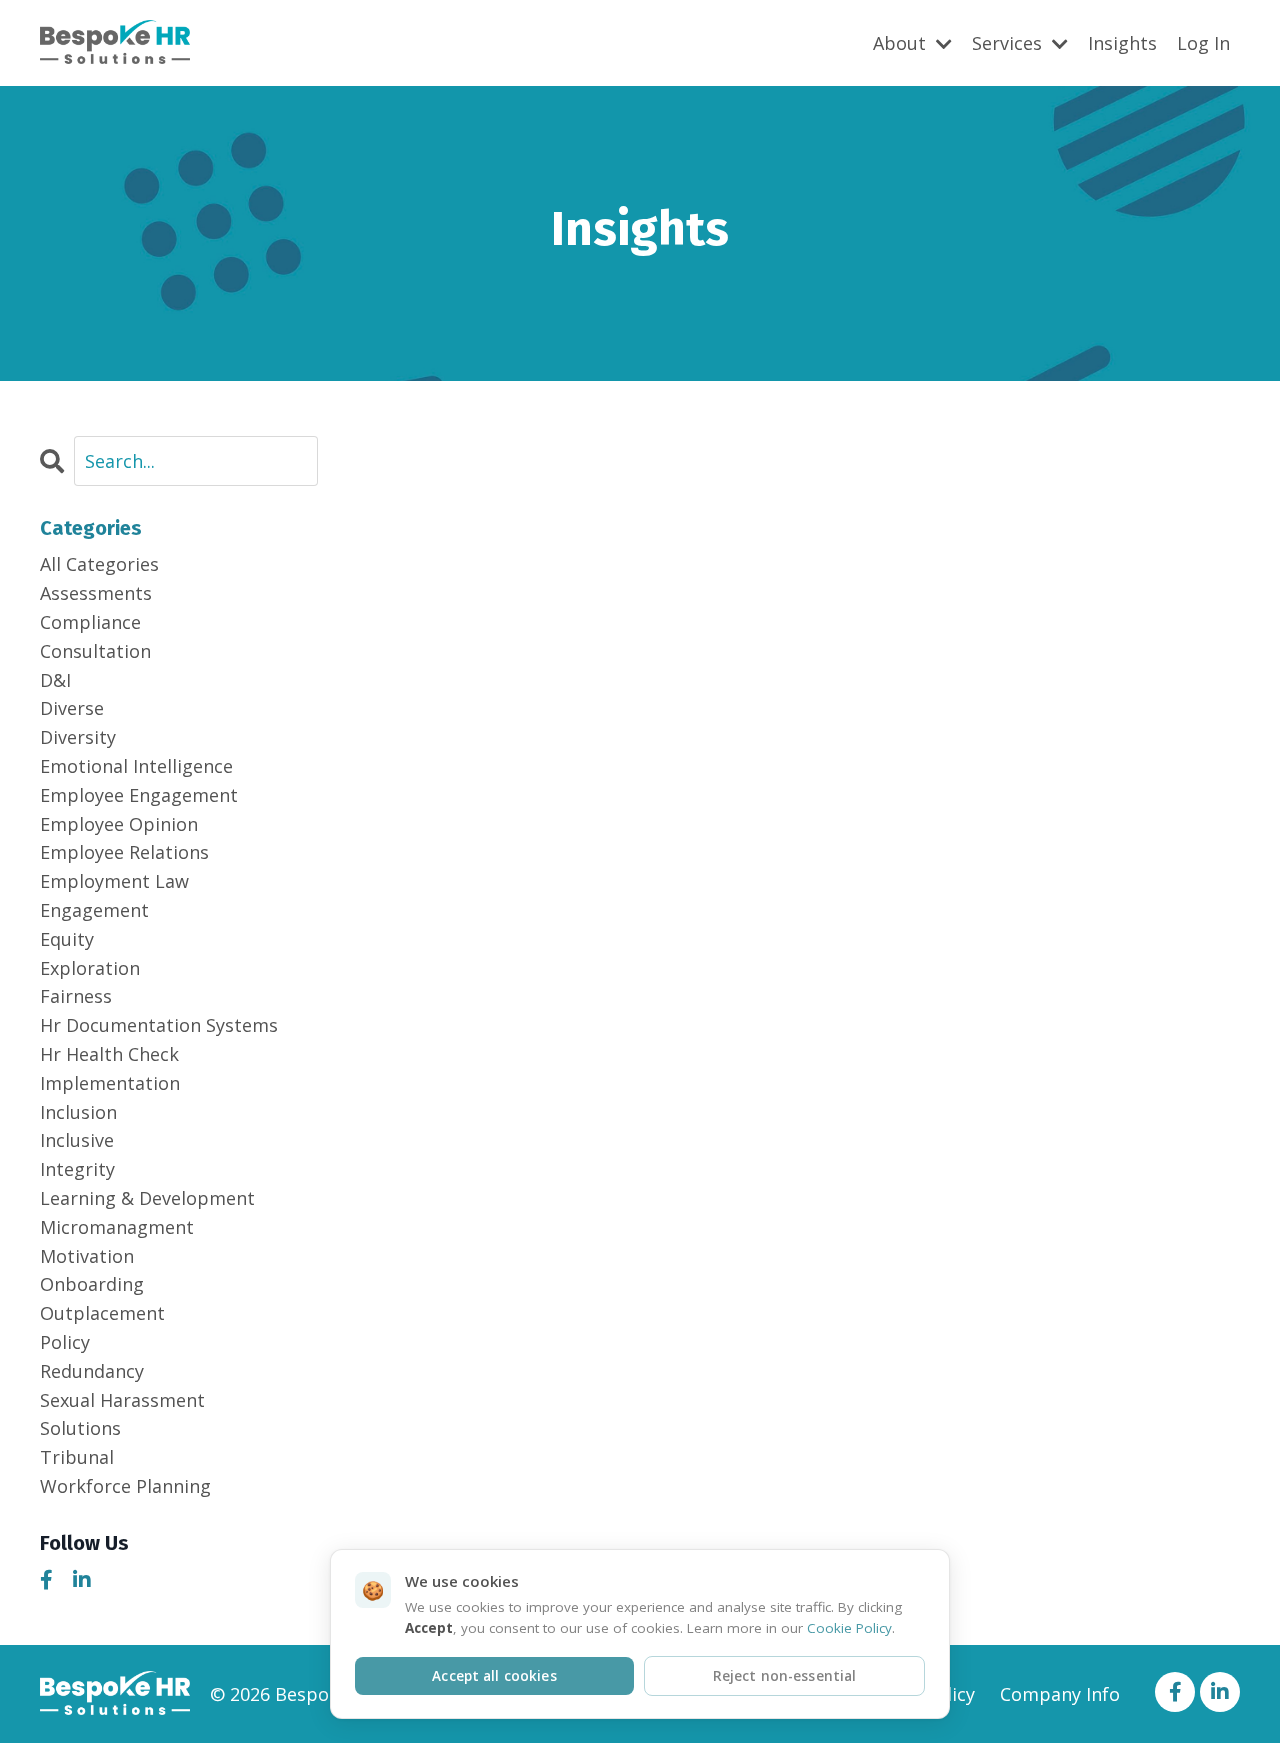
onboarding (92, 1284)
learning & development (147, 1198)
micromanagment (117, 1227)
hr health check (109, 1054)
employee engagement (139, 795)
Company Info (1060, 1694)
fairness (76, 996)
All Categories (99, 564)
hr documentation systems (159, 1025)
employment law (114, 881)
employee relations (124, 852)
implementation (110, 1083)
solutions (80, 1428)
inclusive (77, 1140)
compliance (90, 622)
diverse (72, 708)
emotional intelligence (136, 766)
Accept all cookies (494, 1676)
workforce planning (125, 1486)
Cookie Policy (849, 1628)
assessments (96, 593)
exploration (90, 968)
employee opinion (119, 824)
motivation (87, 1256)
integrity (77, 1169)
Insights (1122, 43)
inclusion (78, 1112)
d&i (55, 680)
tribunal (77, 1457)
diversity (78, 737)
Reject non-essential (785, 1676)
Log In (1203, 43)
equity (67, 939)
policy (65, 1342)
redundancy (92, 1371)
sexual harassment (122, 1400)
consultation (95, 651)
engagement (94, 910)
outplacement (102, 1313)
